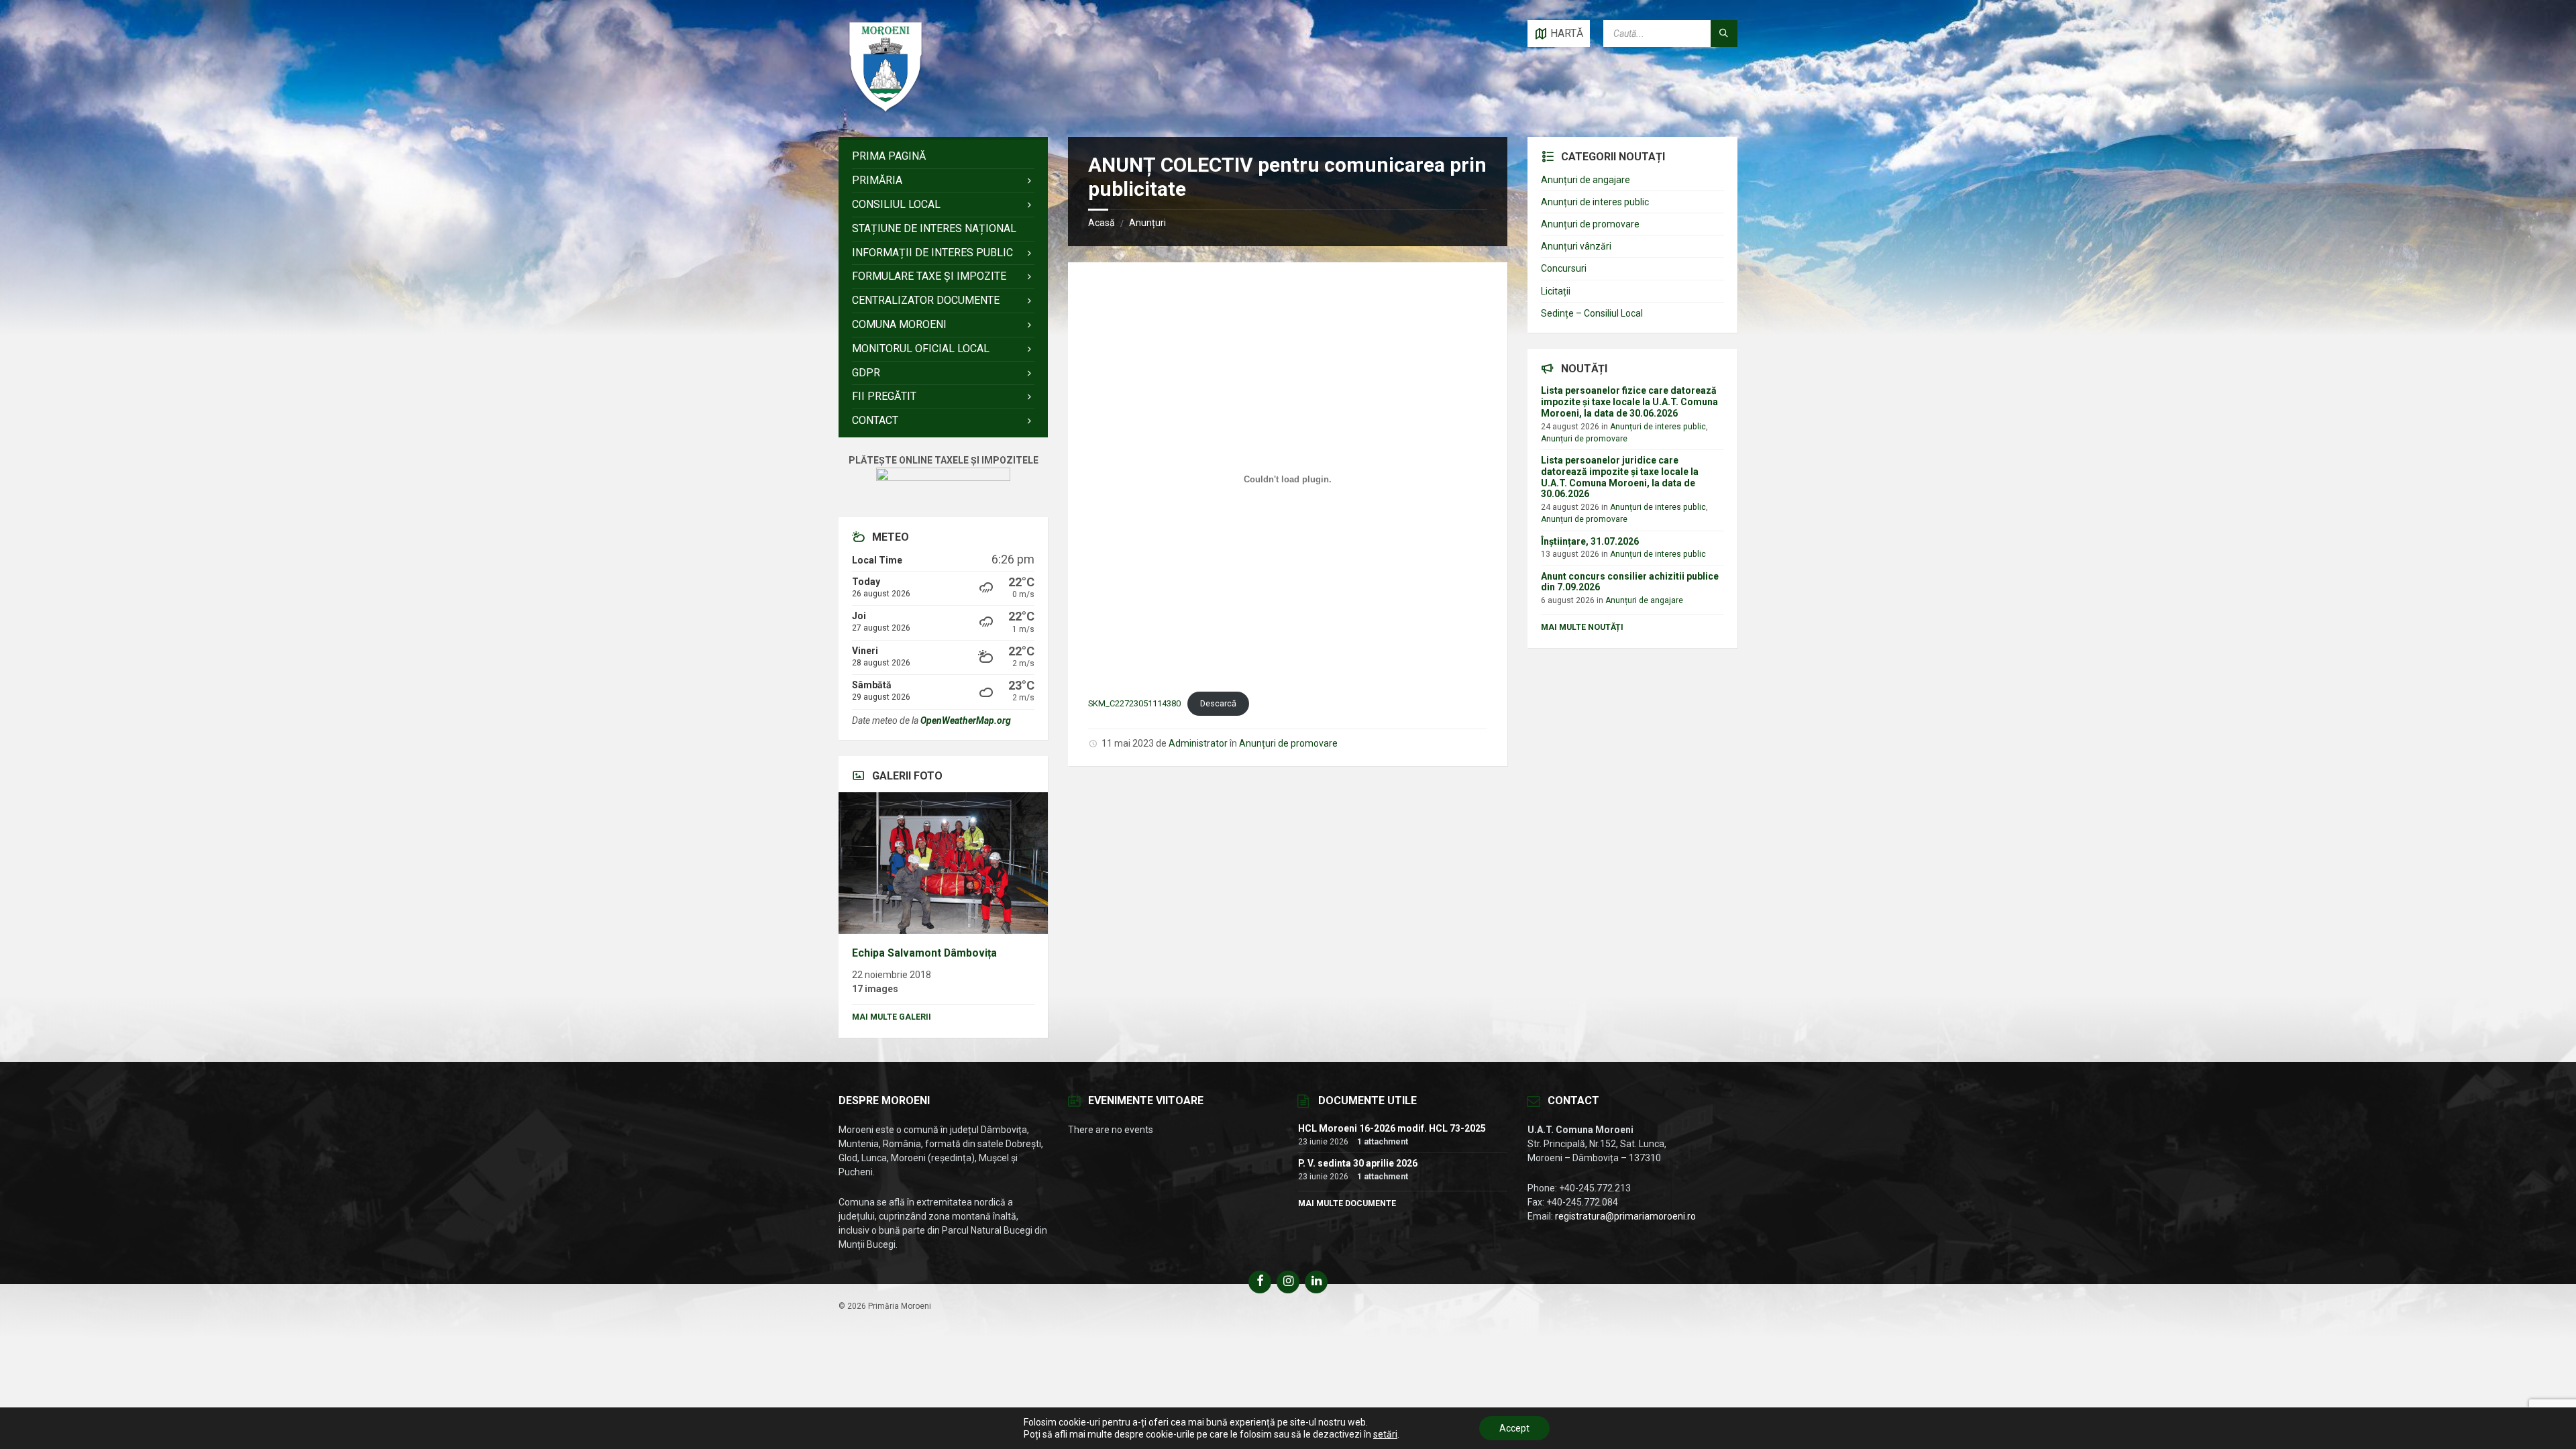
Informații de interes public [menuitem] (932, 253)
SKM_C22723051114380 (1134, 703)
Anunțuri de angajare (1586, 180)
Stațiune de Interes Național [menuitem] (934, 228)
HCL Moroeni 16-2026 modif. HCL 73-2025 (1392, 1128)
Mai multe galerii (892, 1017)
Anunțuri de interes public (1595, 202)
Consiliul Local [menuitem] (896, 204)
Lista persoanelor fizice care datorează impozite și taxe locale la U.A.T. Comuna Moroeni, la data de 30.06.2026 (1629, 402)
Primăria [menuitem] (877, 180)
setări (1385, 1434)
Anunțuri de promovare (1288, 743)
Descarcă (1218, 703)
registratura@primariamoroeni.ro (1625, 1216)
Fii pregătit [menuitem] (884, 396)
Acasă (1102, 223)
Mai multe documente (1347, 1203)
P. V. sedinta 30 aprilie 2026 (1358, 1163)
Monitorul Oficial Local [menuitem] (921, 348)
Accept (1514, 1428)
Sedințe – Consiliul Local (1592, 313)
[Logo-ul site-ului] (885, 110)
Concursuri (1564, 268)
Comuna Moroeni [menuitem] (899, 324)
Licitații (1556, 291)
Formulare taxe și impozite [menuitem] (929, 276)
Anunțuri (1147, 223)
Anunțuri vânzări (1576, 246)
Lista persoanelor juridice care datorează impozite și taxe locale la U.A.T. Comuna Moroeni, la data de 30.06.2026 (1620, 477)
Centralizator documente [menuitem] (926, 300)
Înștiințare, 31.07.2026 (1590, 541)
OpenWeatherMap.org (966, 720)
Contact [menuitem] (875, 420)
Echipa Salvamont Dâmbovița (924, 953)
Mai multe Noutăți (1582, 627)
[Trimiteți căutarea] (1724, 34)
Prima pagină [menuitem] (889, 156)
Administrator (1198, 743)
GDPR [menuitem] (866, 373)
